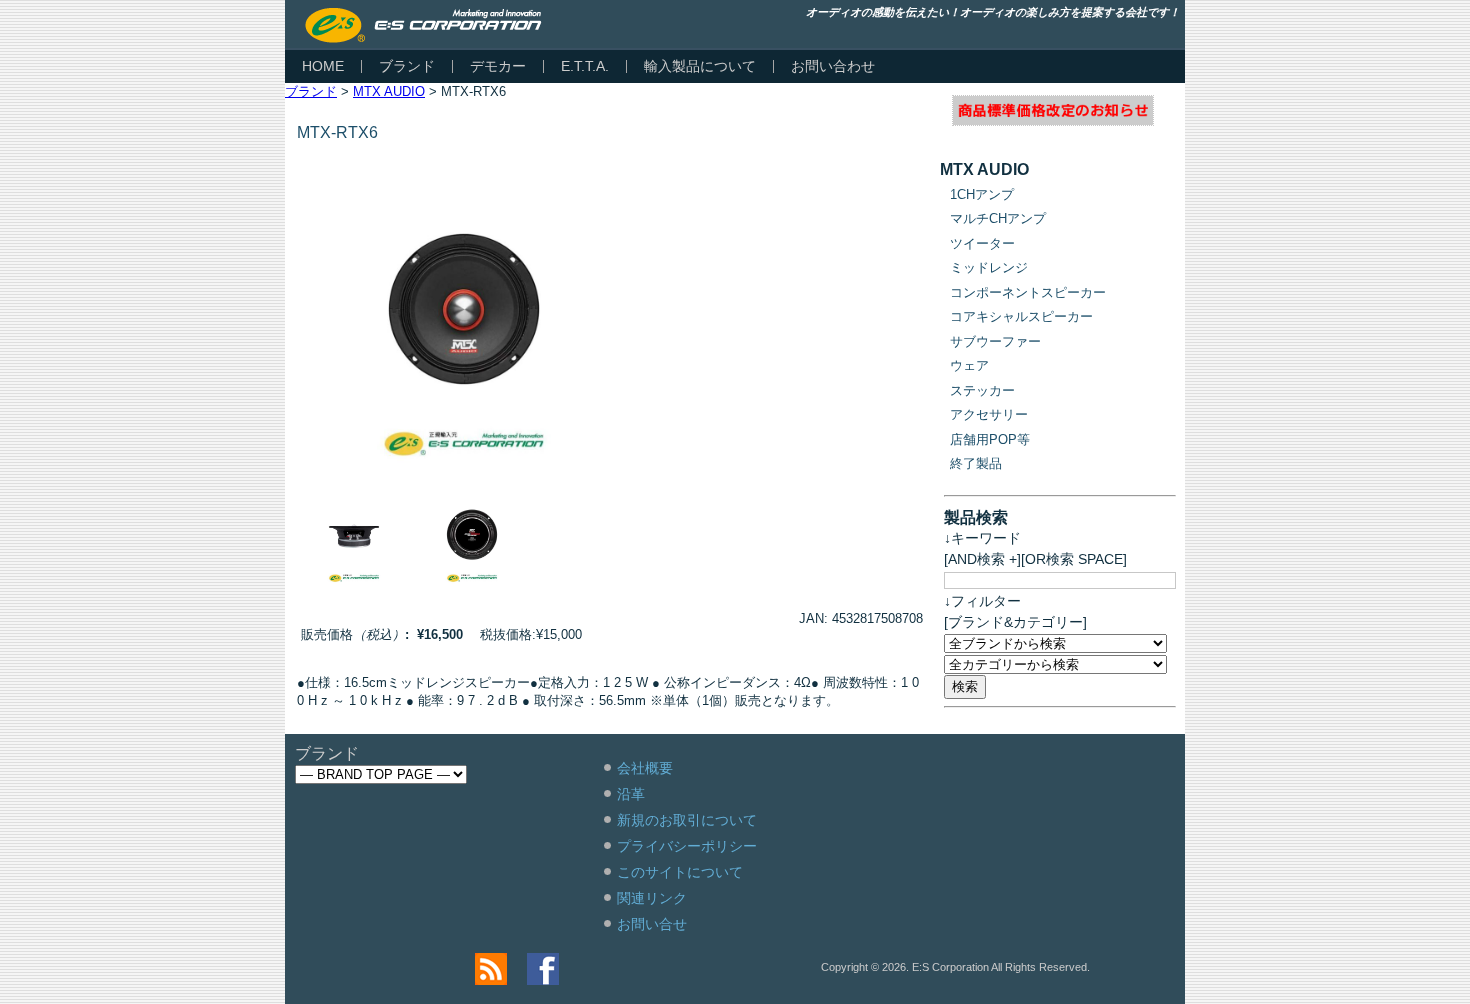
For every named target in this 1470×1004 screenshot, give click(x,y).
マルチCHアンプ (998, 218)
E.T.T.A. (585, 66)
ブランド (407, 66)
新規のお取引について (687, 820)
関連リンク (652, 898)
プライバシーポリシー (687, 846)
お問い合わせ (833, 66)
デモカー (498, 66)
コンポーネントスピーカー (1028, 292)
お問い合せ (652, 924)
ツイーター (982, 243)
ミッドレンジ (989, 267)
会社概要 (645, 768)
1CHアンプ (982, 194)
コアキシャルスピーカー (1021, 316)
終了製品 (976, 463)
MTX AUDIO (389, 91)
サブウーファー (995, 341)
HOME (323, 66)
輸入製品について (700, 66)
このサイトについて (680, 872)
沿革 (631, 794)
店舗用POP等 (990, 439)
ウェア (969, 365)
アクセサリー (989, 414)
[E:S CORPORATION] (423, 25)
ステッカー (982, 390)
